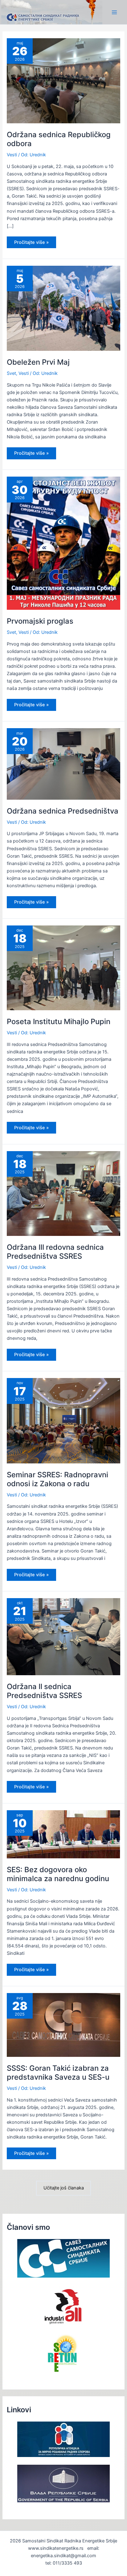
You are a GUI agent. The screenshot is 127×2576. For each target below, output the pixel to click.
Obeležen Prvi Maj (38, 362)
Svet (11, 373)
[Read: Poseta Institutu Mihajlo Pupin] (63, 968)
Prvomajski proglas (40, 621)
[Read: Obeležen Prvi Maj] (63, 308)
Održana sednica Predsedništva (63, 811)
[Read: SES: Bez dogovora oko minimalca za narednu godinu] (63, 1834)
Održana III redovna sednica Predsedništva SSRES (55, 1252)
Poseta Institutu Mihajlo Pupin (59, 1021)
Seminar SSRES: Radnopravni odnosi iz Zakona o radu (57, 1479)
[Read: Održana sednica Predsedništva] (63, 764)
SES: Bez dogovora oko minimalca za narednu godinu (58, 1874)
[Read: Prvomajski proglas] (63, 543)
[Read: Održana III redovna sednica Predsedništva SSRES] (63, 1193)
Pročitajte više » (31, 244)
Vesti (12, 155)
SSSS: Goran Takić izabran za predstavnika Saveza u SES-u (58, 2073)
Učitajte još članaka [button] (64, 2188)
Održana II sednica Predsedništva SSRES (44, 1691)
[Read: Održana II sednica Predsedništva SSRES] (63, 1636)
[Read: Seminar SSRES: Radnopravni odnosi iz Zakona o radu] (63, 1420)
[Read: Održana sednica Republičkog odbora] (63, 80)
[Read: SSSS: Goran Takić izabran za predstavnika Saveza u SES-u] (63, 2024)
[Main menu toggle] (114, 12)
